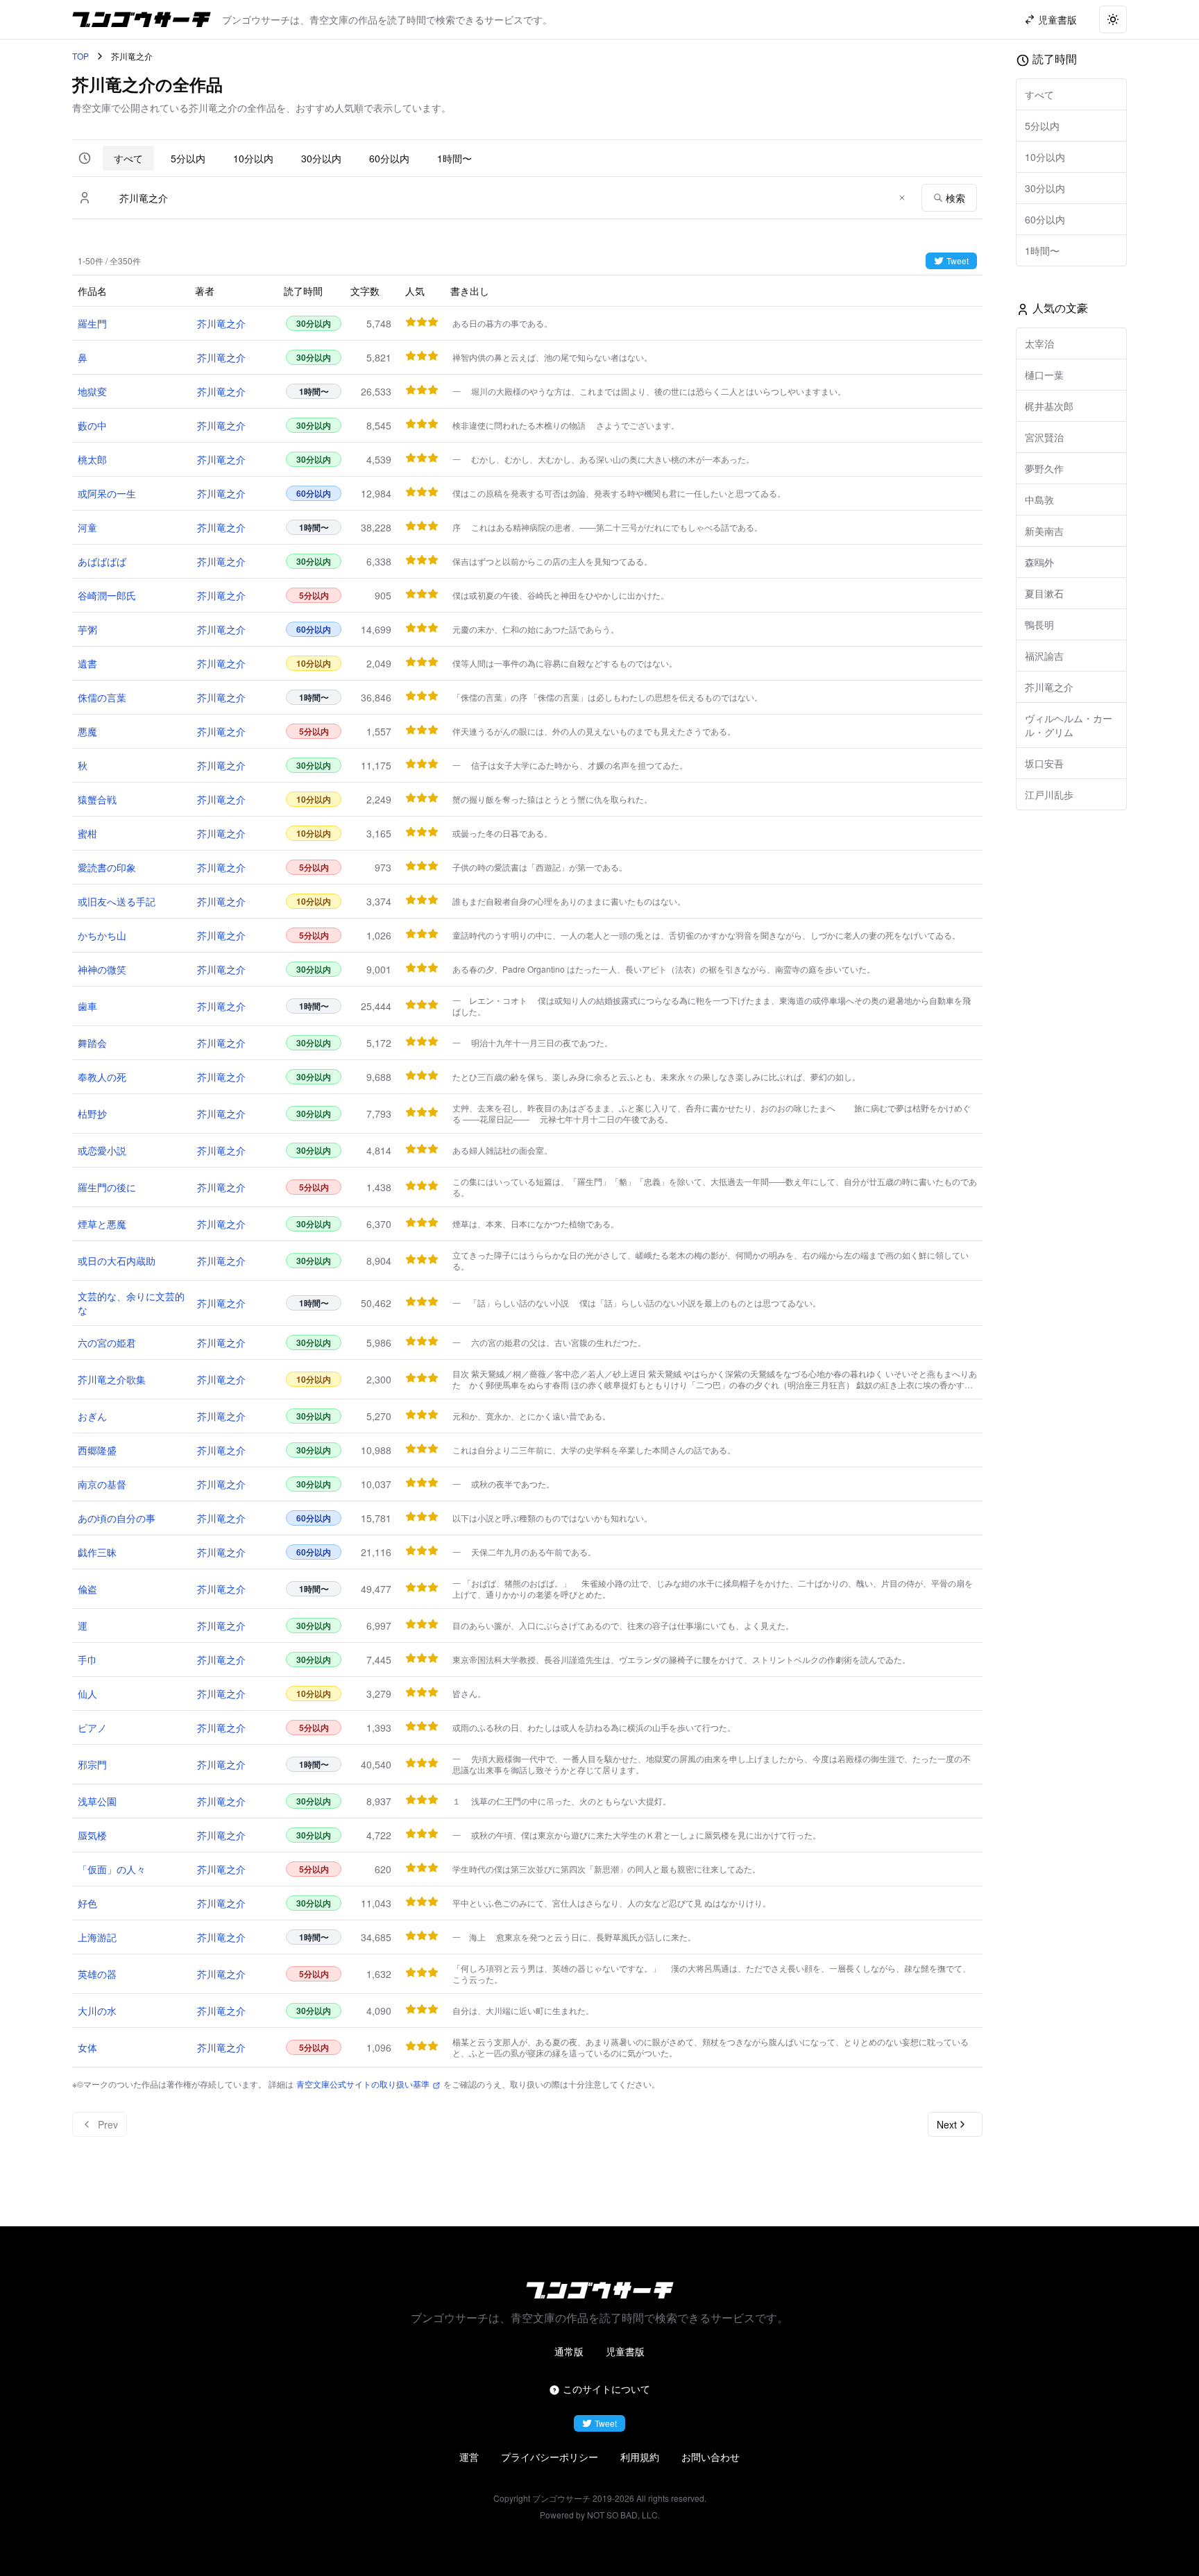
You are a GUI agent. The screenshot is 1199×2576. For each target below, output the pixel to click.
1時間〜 (454, 158)
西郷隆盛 (97, 1450)
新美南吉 (1044, 531)
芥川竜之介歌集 (112, 1379)
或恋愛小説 (102, 1150)
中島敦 (1039, 500)
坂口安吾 (1044, 763)
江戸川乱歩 (1049, 794)
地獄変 (92, 391)
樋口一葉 (1044, 375)
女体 (87, 2047)
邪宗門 (92, 1764)
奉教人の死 (102, 1077)
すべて (128, 158)
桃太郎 (92, 459)
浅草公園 (97, 1801)
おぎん (92, 1416)
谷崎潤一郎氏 (107, 595)
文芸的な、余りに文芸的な (131, 1303)
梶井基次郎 (1049, 406)
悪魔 (87, 731)
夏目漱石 (1044, 593)
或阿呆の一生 (107, 493)
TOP (80, 56)
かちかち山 (102, 935)
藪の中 (92, 425)
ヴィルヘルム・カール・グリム (1069, 725)
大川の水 (97, 2011)
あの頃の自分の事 (117, 1518)
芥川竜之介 (221, 323)
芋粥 (87, 629)
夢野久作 (1044, 468)
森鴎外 (1039, 562)
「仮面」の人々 (112, 1869)
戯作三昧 (97, 1552)
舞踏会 (92, 1043)
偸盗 (87, 1589)
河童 (87, 527)
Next (947, 2124)
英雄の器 (97, 1974)
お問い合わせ (711, 2457)
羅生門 (92, 323)
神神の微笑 (102, 969)
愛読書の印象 (107, 867)
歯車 (87, 1006)
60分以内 (389, 158)
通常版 (569, 2351)
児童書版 (625, 2351)
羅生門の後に (107, 1187)
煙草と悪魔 (102, 1224)
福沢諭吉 (1044, 656)
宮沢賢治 (1044, 437)
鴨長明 (1039, 624)
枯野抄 (92, 1114)
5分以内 (188, 158)
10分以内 (253, 158)
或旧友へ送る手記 (117, 901)
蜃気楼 (92, 1835)
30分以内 (321, 158)
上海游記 (97, 1937)
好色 (87, 1903)
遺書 (87, 663)
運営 (469, 2457)
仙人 (87, 1694)
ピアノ (92, 1728)
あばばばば (102, 561)
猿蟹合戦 (97, 799)
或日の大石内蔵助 (117, 1261)
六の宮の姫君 (107, 1342)
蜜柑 (87, 833)
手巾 (87, 1660)
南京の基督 (102, 1484)
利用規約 (640, 2457)
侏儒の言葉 (102, 697)
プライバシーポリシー (550, 2457)
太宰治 (1039, 343)
